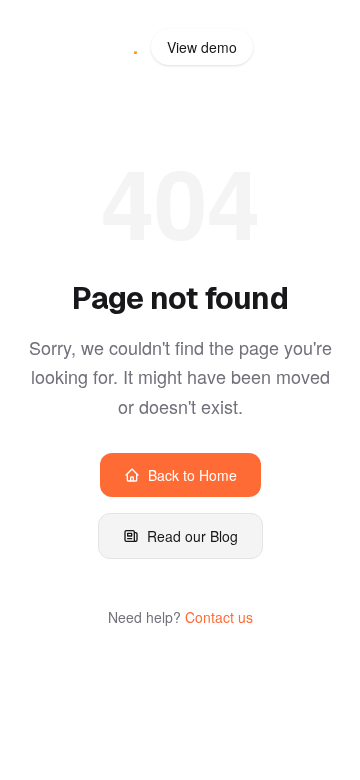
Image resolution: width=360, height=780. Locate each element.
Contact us (219, 617)
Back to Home (192, 475)
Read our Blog (192, 536)
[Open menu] (277, 47)
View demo (202, 47)
